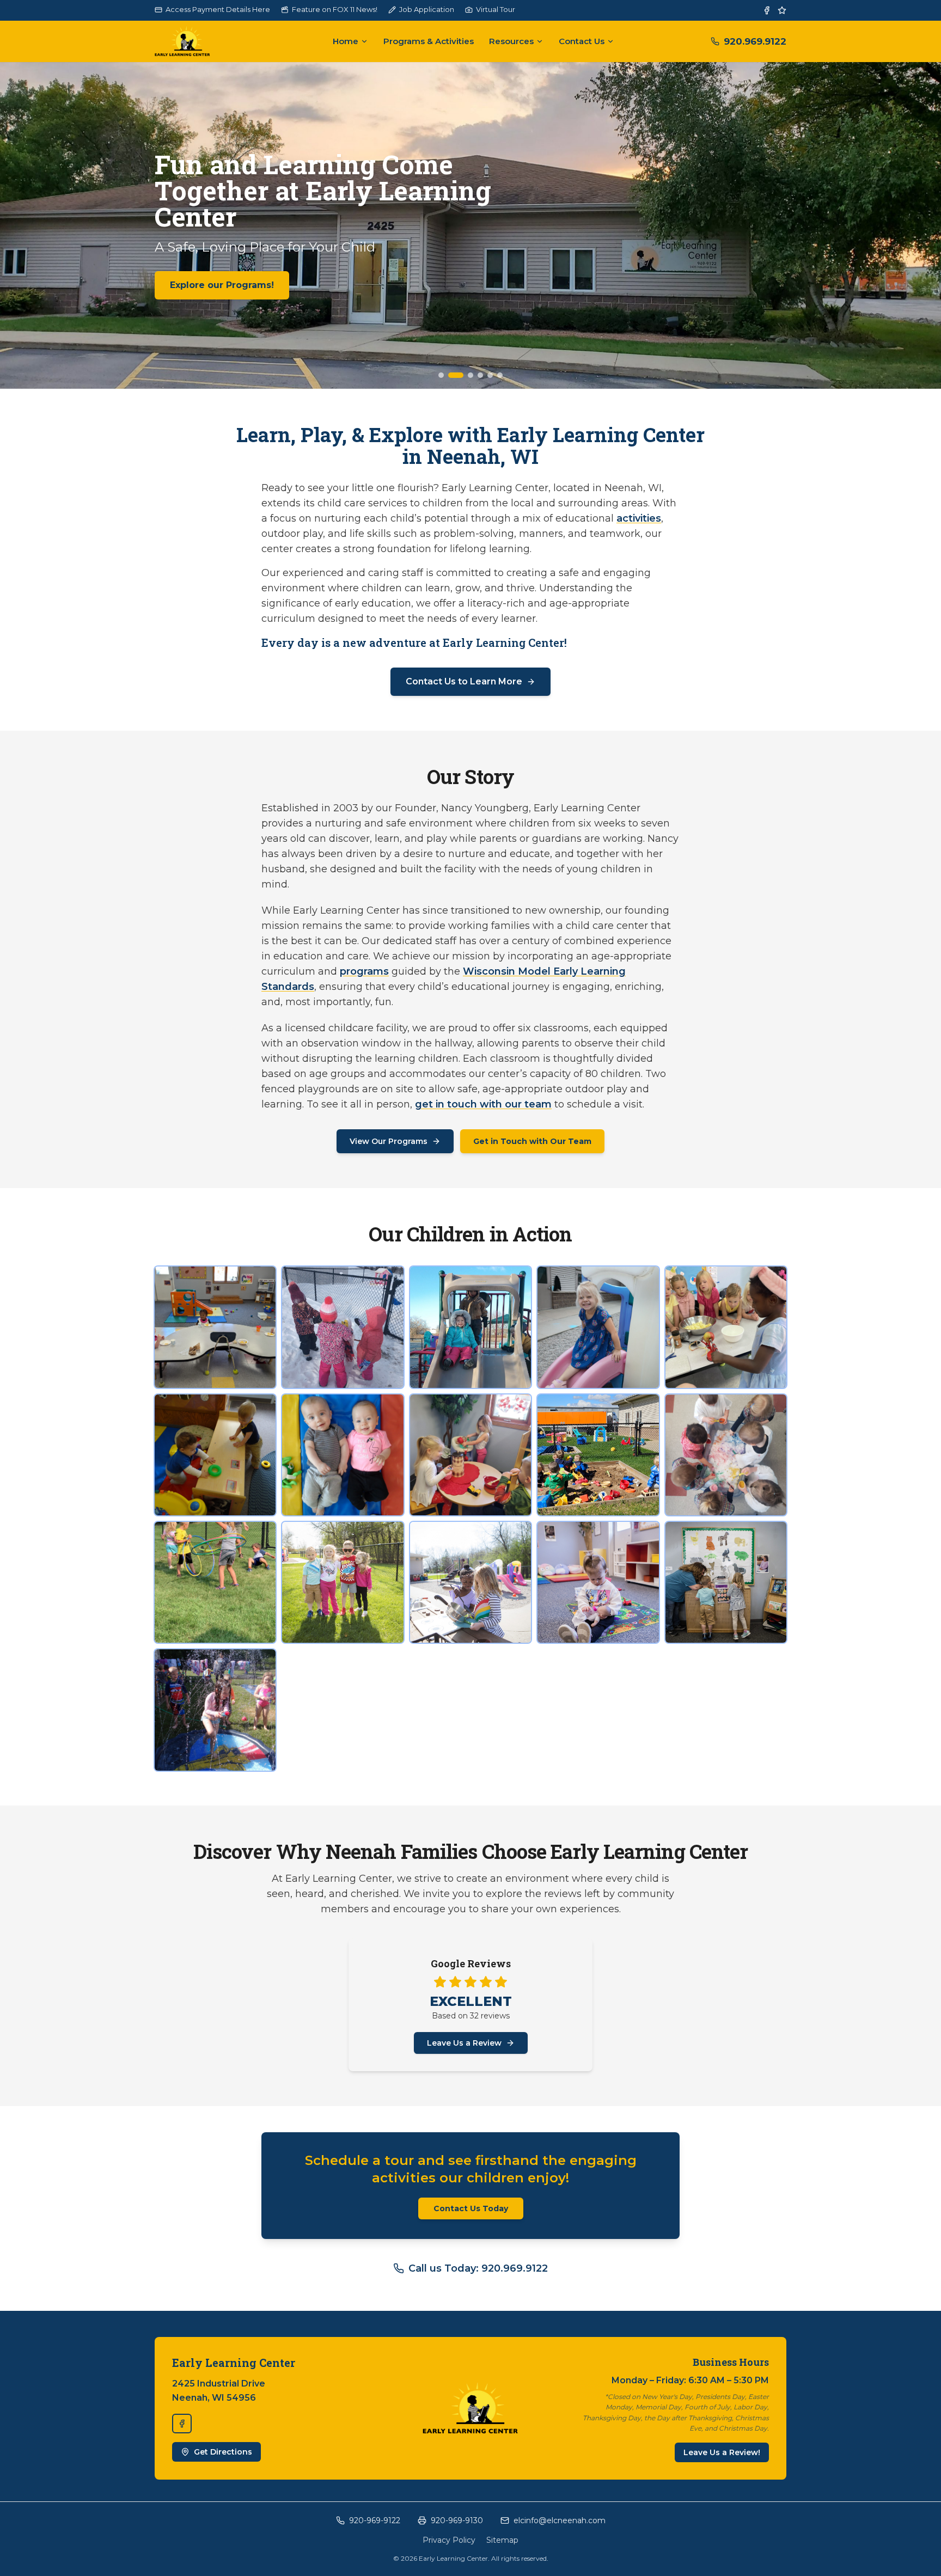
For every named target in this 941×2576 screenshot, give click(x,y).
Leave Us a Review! (722, 2452)
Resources (511, 41)
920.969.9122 (755, 41)
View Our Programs (389, 1141)
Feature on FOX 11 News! (335, 9)
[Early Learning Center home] (195, 41)
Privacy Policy (449, 2540)
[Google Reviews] (782, 10)
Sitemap (502, 2540)
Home (346, 41)
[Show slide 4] (475, 375)
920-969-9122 (375, 2520)
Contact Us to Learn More (464, 681)
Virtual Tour (496, 9)
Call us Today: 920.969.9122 (478, 2268)
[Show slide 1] (441, 375)
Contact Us (582, 41)
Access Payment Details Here (218, 9)
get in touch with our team (483, 1104)
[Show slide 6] (500, 375)
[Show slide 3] (461, 375)
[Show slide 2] (451, 375)
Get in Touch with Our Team (532, 1141)
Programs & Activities (429, 41)
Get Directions (223, 2452)
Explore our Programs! (222, 285)
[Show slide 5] (490, 375)
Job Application (427, 9)
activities (639, 518)
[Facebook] (767, 10)
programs (364, 971)
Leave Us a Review (464, 2043)
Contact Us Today (471, 2208)
